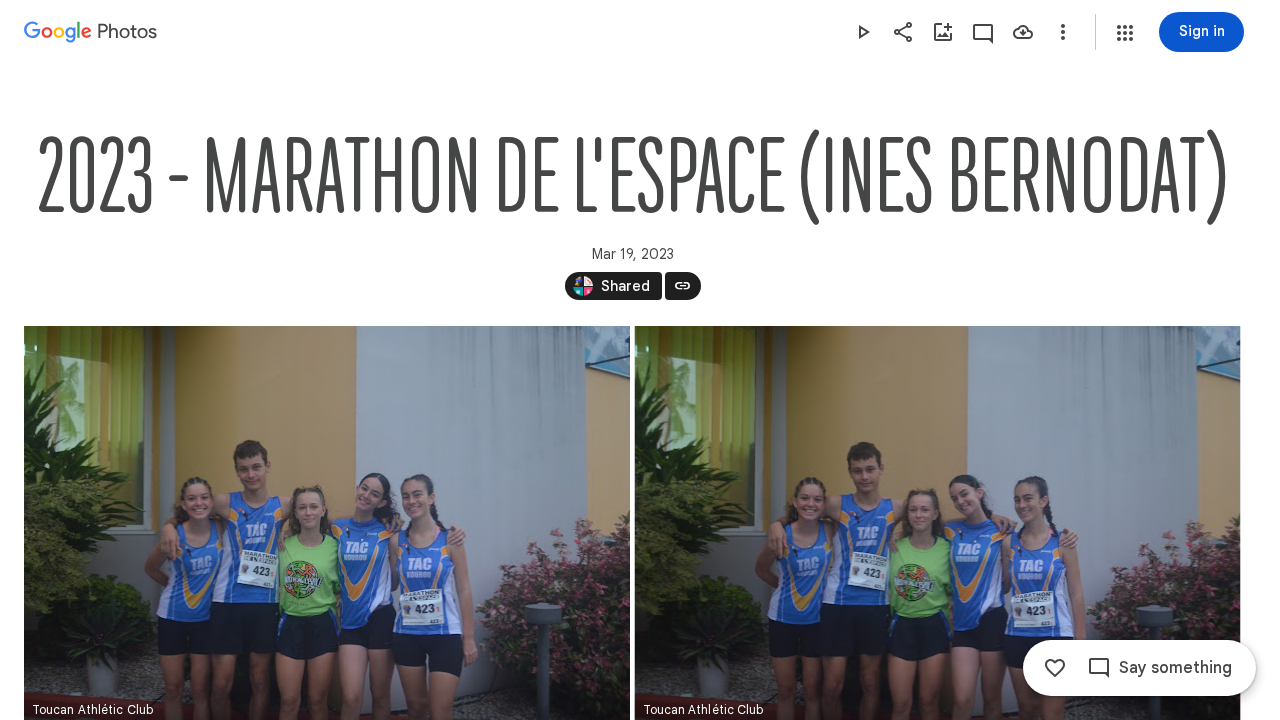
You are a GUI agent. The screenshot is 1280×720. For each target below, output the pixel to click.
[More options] (1063, 32)
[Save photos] (1023, 32)
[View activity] (983, 32)
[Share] (903, 32)
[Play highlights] (863, 32)
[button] (1125, 33)
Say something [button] (1175, 668)
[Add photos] (943, 32)
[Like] (1055, 668)
